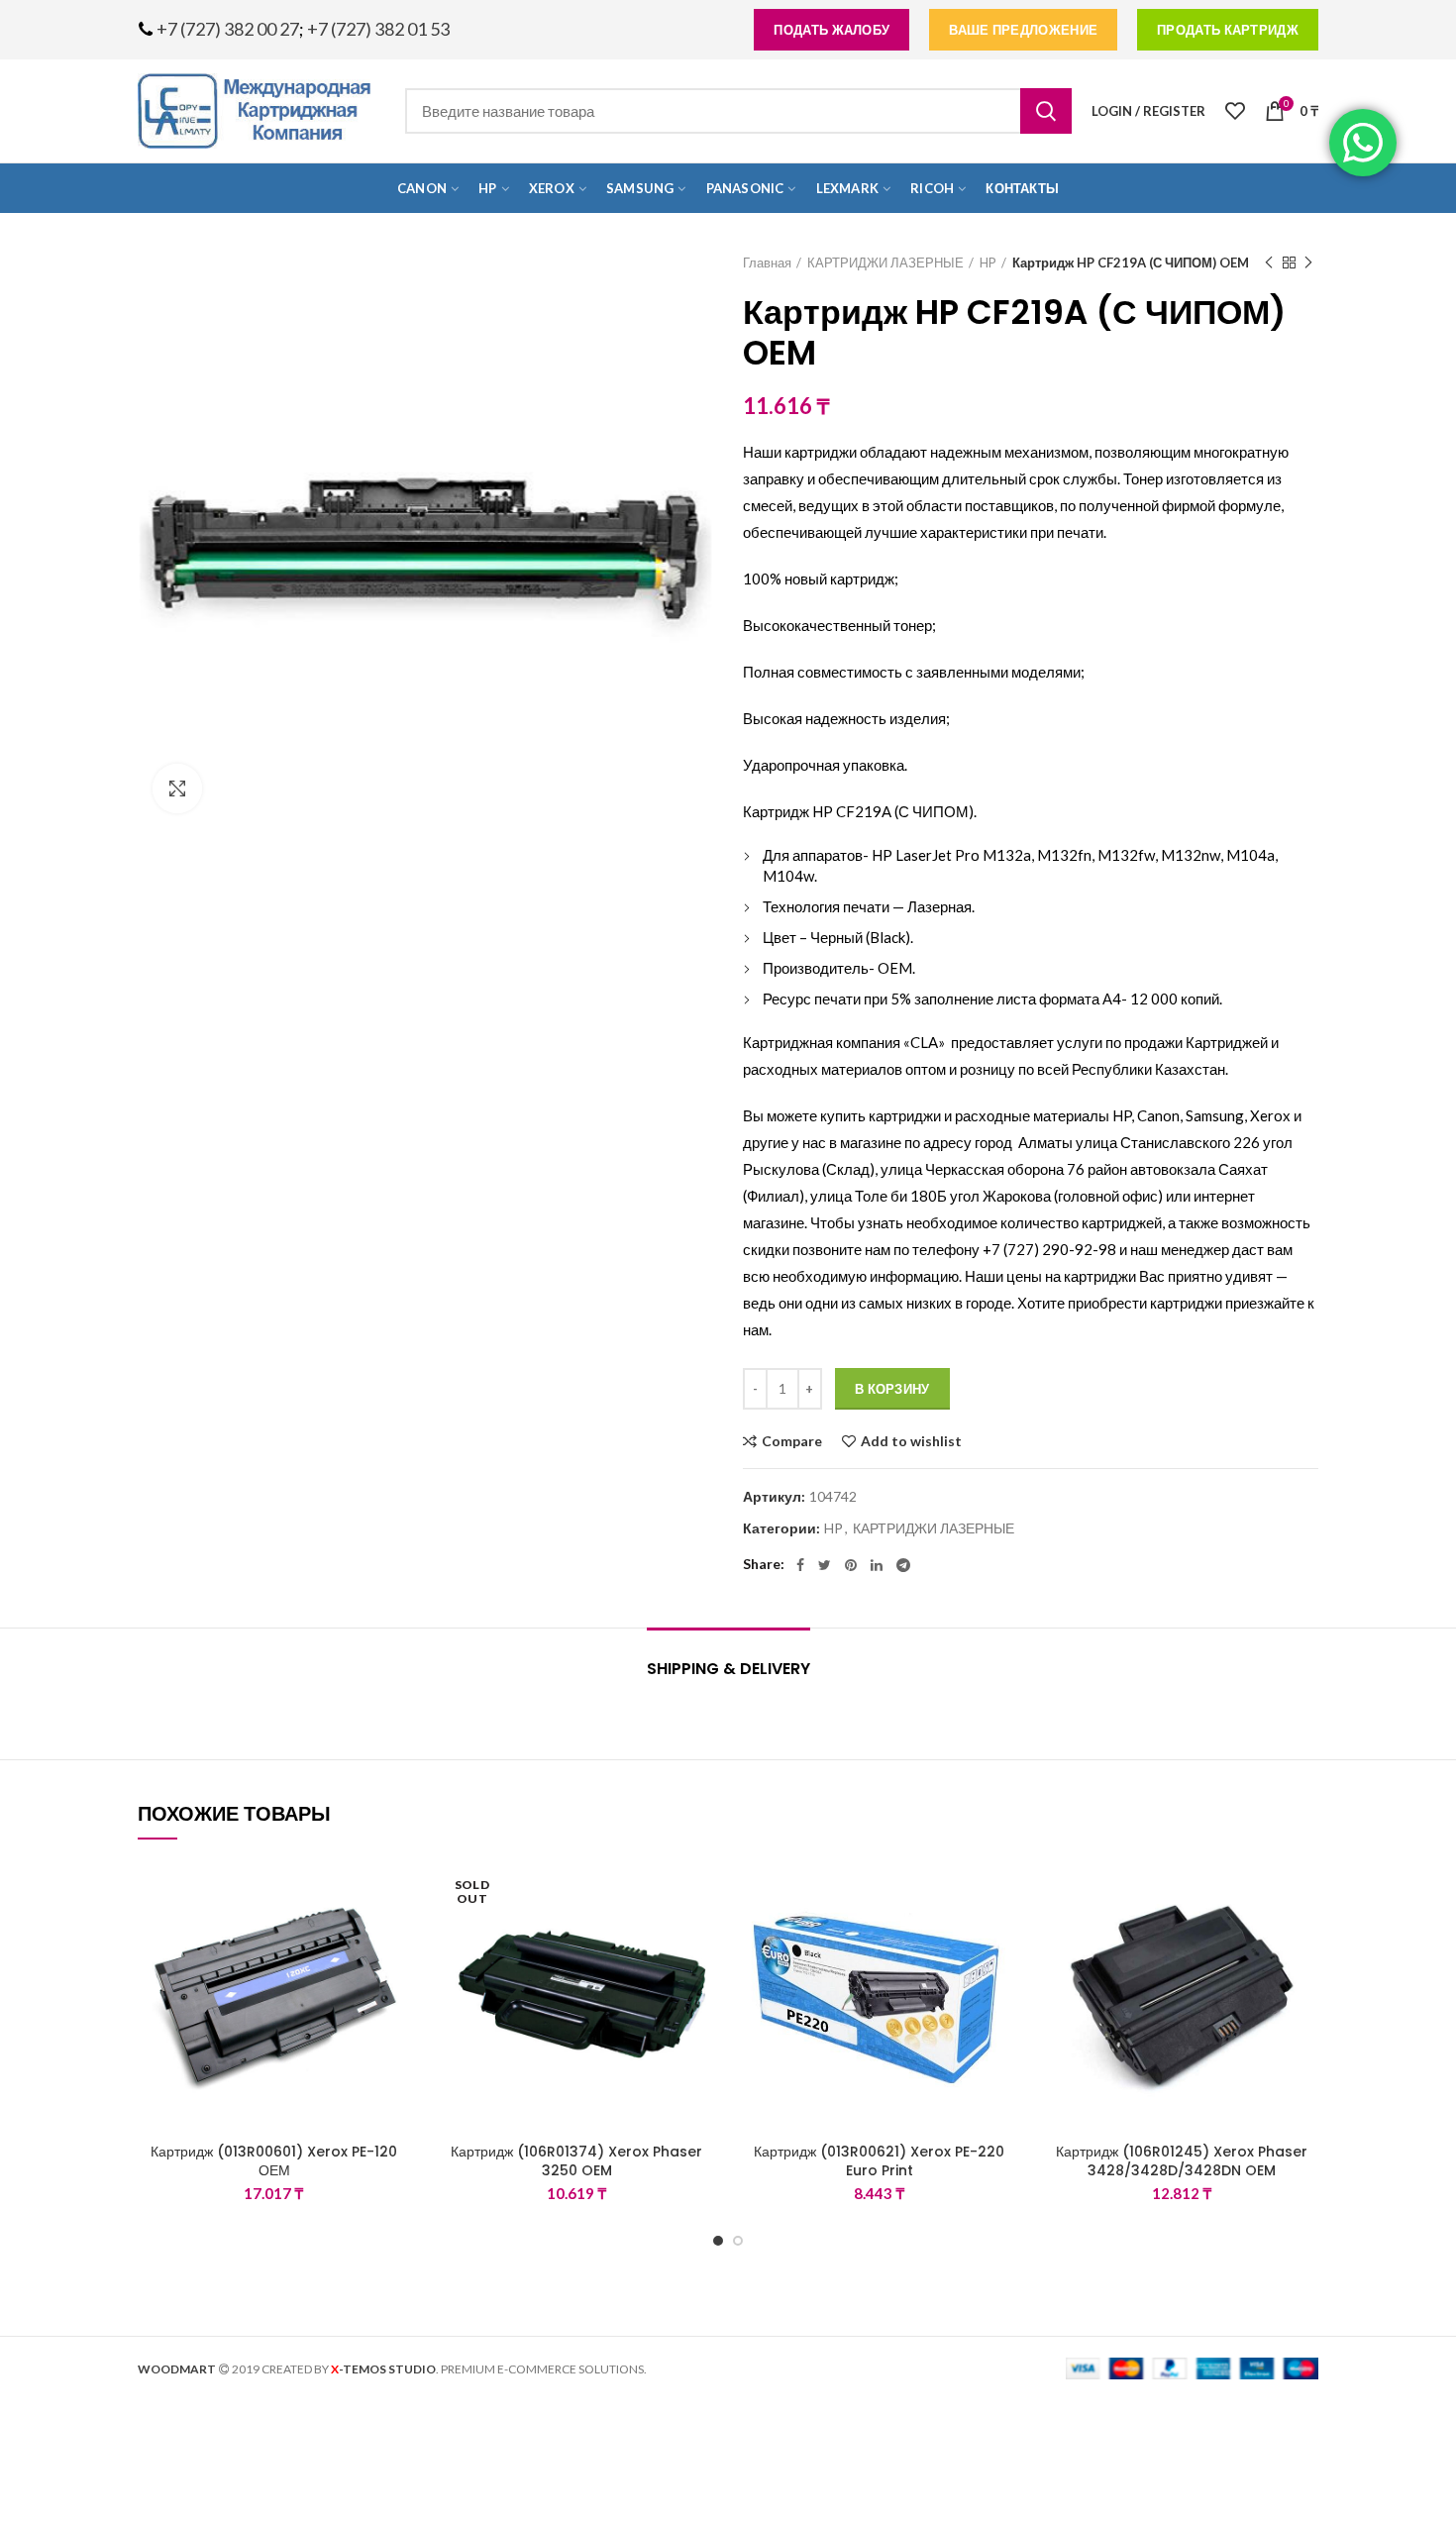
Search (1046, 111)
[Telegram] (903, 1565)
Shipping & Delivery (728, 1669)
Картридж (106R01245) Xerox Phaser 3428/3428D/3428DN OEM (1182, 2160)
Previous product (1269, 263)
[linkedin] (877, 1565)
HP (988, 263)
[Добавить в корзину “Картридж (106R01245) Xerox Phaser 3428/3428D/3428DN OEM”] (1303, 1937)
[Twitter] (825, 1565)
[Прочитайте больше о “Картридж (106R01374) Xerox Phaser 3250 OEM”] (698, 1937)
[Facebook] (800, 1565)
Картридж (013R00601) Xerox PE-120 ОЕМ (274, 2160)
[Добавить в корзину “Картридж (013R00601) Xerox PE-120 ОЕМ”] (396, 1937)
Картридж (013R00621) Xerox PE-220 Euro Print (879, 2160)
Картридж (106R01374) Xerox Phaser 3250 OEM (576, 2160)
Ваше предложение (1023, 30)
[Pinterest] (851, 1565)
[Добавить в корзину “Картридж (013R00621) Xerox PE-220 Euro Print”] (1001, 1937)
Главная (767, 263)
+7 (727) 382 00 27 (228, 29)
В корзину (892, 1389)
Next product (1308, 263)
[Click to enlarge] (177, 789)
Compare (792, 1441)
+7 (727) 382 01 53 (378, 29)
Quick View (396, 1982)
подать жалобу (832, 30)
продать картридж (1228, 30)
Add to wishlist (911, 1441)
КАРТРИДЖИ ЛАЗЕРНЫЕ (885, 263)
